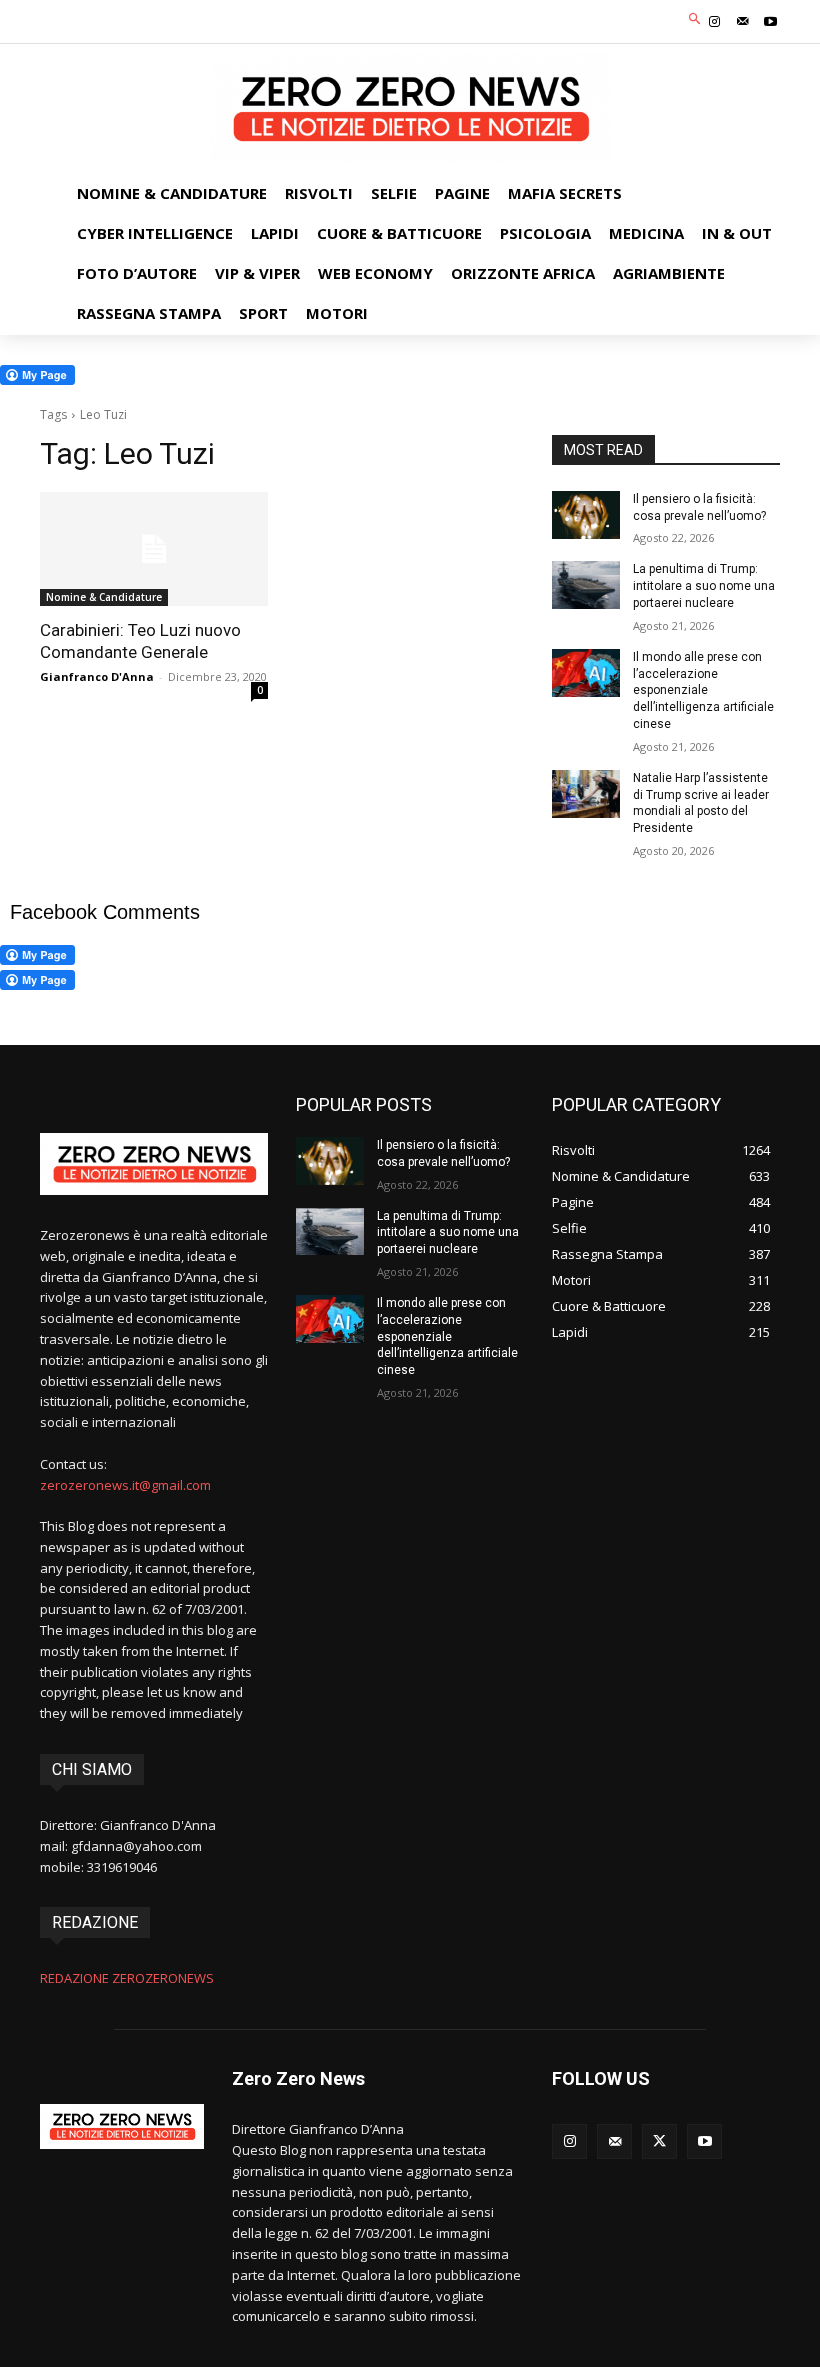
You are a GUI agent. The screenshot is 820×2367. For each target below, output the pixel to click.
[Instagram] (714, 22)
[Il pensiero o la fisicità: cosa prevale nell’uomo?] (586, 515)
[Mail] (743, 22)
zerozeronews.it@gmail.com (125, 1485)
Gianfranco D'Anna (97, 676)
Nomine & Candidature (104, 597)
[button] (695, 19)
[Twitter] (659, 2141)
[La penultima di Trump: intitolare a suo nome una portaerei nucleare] (586, 585)
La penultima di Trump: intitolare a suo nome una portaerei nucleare (704, 586)
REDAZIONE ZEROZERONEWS (127, 1978)
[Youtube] (771, 22)
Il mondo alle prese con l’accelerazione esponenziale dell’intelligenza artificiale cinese (703, 690)
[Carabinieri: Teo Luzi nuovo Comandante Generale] (154, 549)
